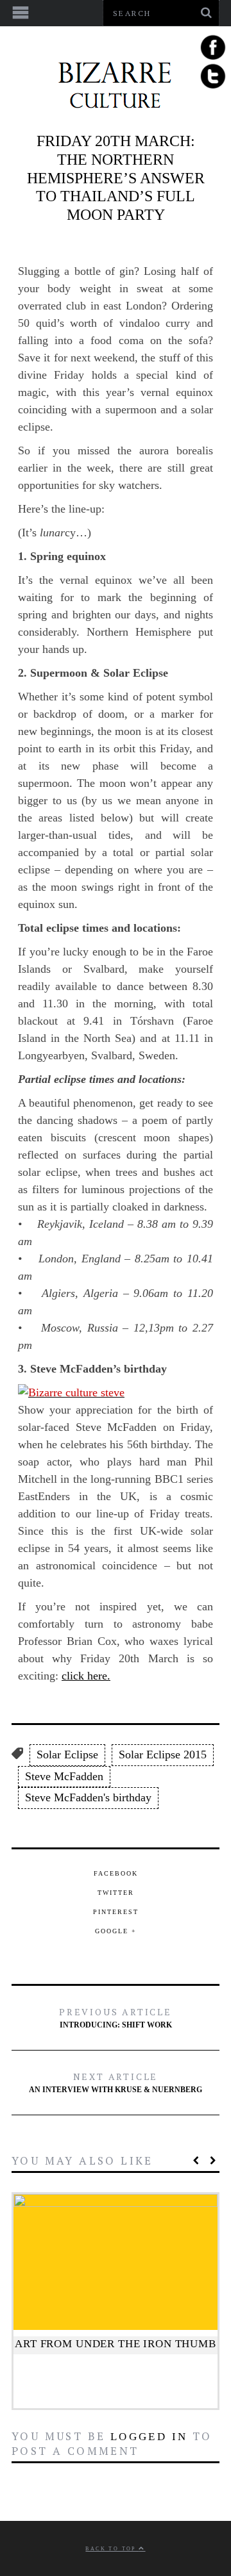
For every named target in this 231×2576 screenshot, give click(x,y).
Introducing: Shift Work (116, 2018)
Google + (116, 1931)
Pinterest (116, 1912)
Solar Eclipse (67, 1754)
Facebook (116, 1873)
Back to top (112, 2549)
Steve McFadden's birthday (88, 1797)
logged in (149, 2437)
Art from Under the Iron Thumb (116, 2344)
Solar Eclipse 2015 (163, 1754)
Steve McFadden (64, 1776)
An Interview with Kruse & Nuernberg (116, 2082)
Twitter (116, 1893)
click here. (86, 1676)
